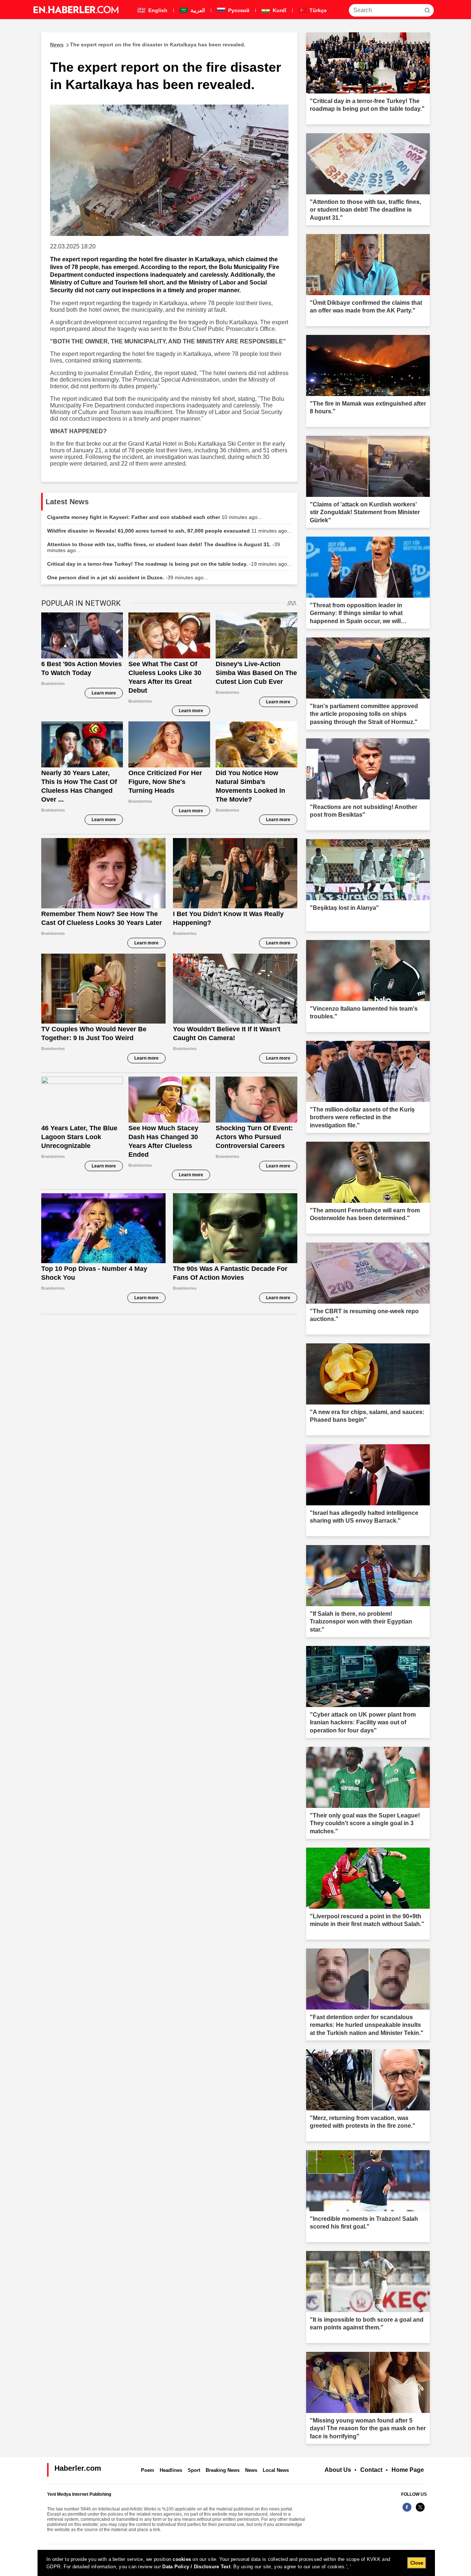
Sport (194, 2470)
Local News (276, 2470)
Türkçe (317, 10)
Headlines (171, 2470)
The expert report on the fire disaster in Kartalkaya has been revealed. (148, 45)
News (251, 2470)
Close (417, 2563)
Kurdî (279, 10)
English (157, 10)
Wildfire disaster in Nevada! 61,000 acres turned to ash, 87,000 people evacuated (169, 531)
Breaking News (223, 2470)
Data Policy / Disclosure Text (196, 2567)
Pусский (238, 10)
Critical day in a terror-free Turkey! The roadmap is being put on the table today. (169, 564)
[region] (236, 2563)
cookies (182, 2559)
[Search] (427, 10)
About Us (338, 2470)
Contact (371, 2470)
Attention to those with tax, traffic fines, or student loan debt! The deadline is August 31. (164, 547)
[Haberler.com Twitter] (420, 2511)
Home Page (408, 2470)
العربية (197, 10)
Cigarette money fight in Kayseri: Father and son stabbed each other (155, 517)
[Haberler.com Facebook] (407, 2511)
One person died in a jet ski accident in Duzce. (128, 577)
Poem (148, 2470)
